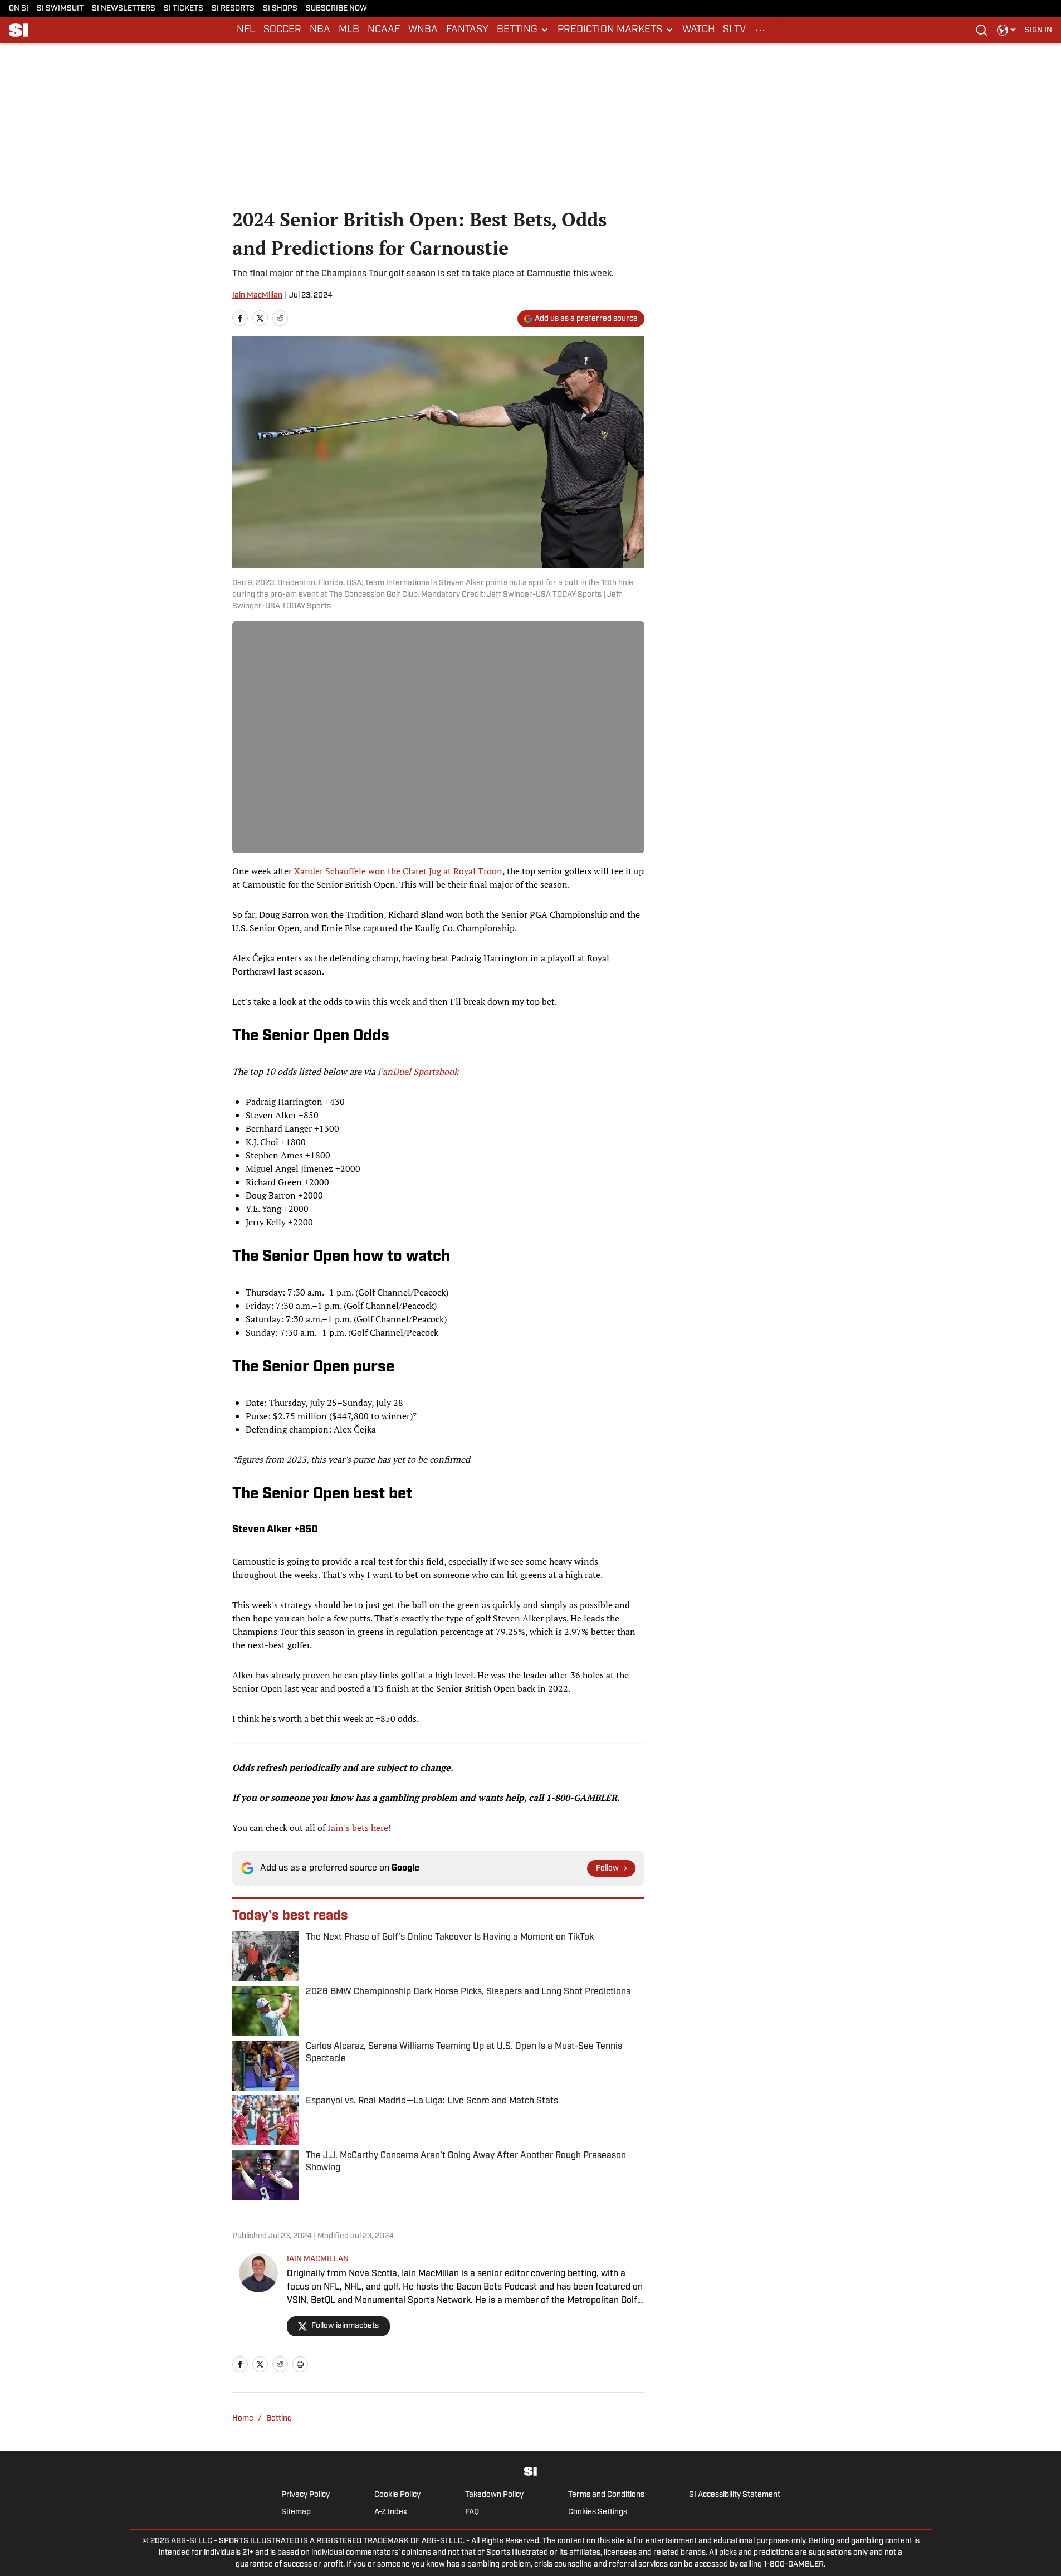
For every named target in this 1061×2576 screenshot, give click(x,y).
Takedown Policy (494, 2495)
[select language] (1006, 30)
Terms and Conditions (606, 2495)
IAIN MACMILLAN (318, 2259)
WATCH (698, 30)
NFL (246, 30)
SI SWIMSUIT (60, 9)
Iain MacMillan (257, 296)
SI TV (734, 30)
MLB (349, 30)
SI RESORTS (233, 9)
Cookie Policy (397, 2495)
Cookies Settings (598, 2512)
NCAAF (384, 30)
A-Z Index (391, 2512)
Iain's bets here (358, 1828)
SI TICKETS (184, 9)
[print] (300, 2364)
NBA (320, 30)
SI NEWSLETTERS (124, 9)
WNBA (423, 30)
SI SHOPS (280, 9)
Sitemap (296, 2512)
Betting (279, 2419)
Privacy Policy (305, 2495)
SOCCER (282, 30)
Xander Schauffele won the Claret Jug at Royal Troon (398, 871)
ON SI (19, 9)
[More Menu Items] (760, 30)
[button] (523, 30)
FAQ (472, 2512)
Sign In (1038, 30)
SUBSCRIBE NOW (336, 9)
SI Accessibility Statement (735, 2495)
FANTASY (467, 30)
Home (243, 2419)
